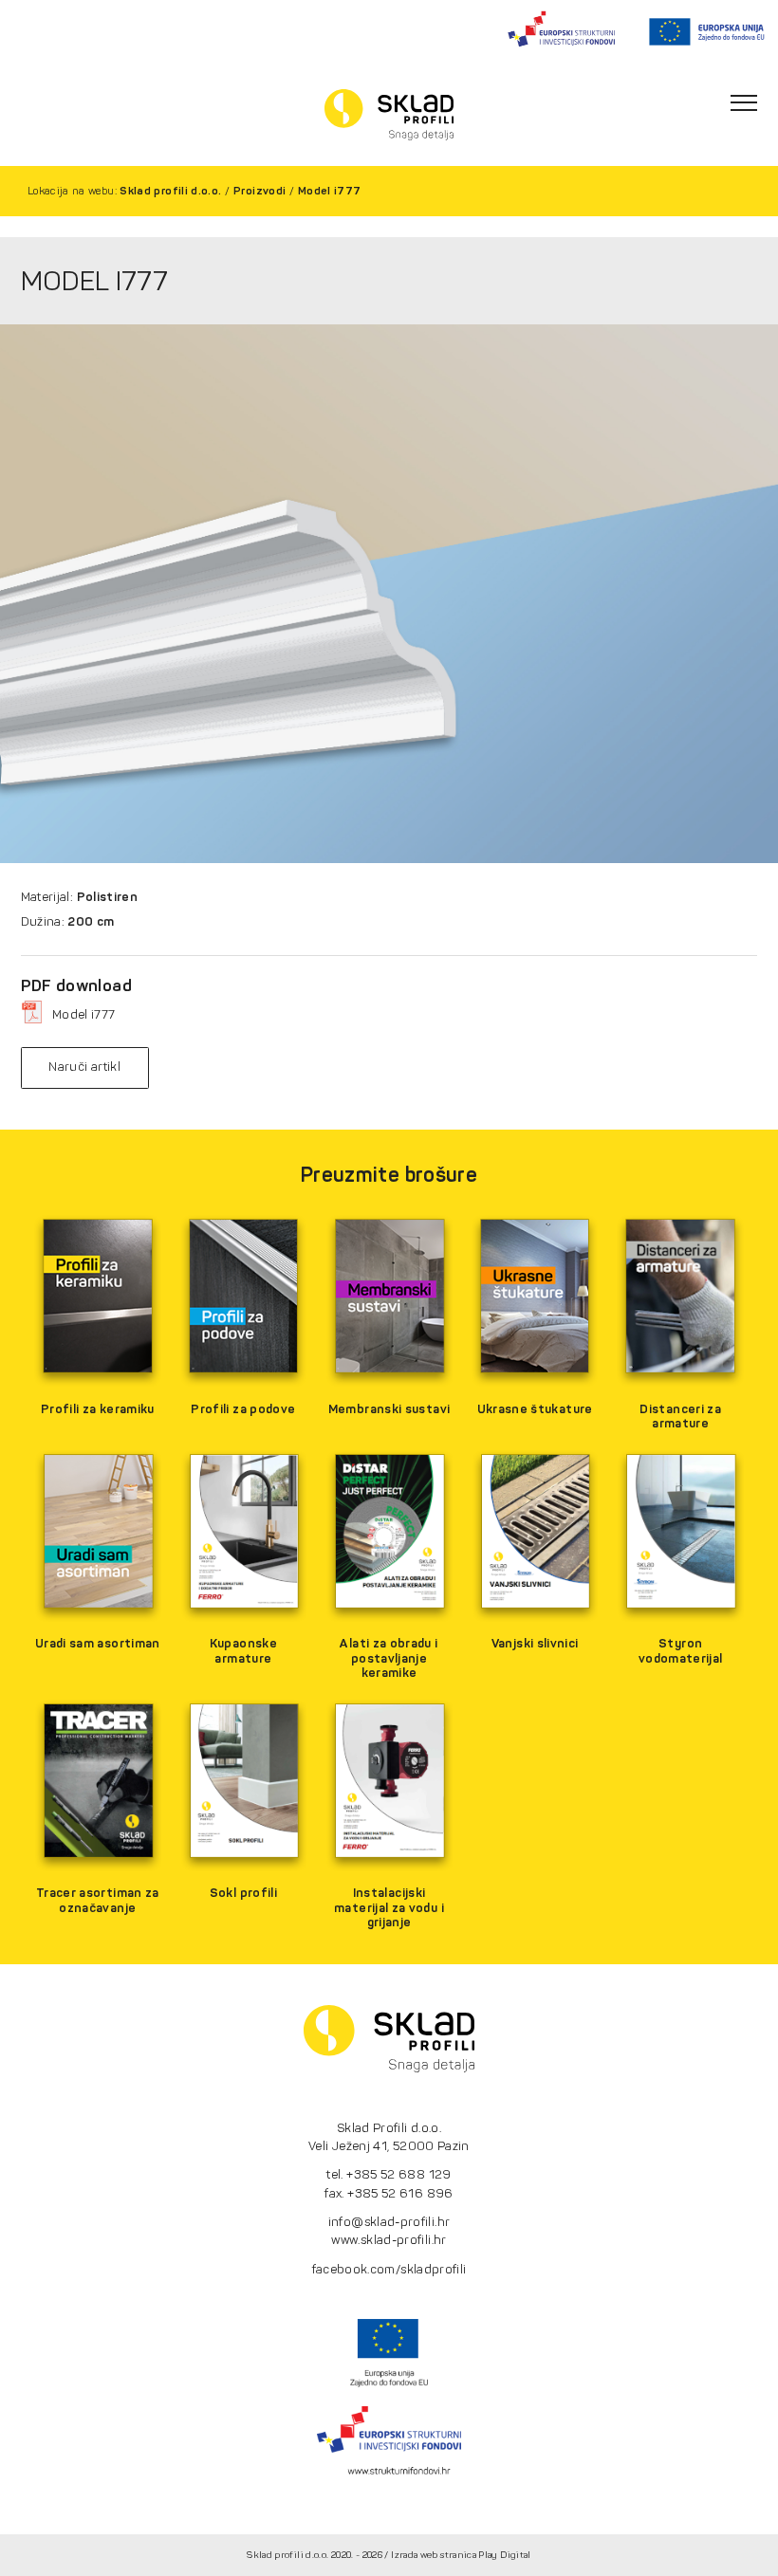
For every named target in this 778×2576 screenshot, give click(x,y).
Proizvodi (259, 191)
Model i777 (330, 191)
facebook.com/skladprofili (389, 2269)
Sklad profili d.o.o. (170, 191)
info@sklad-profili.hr (389, 2222)
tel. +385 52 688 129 (389, 2174)
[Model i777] (389, 594)
